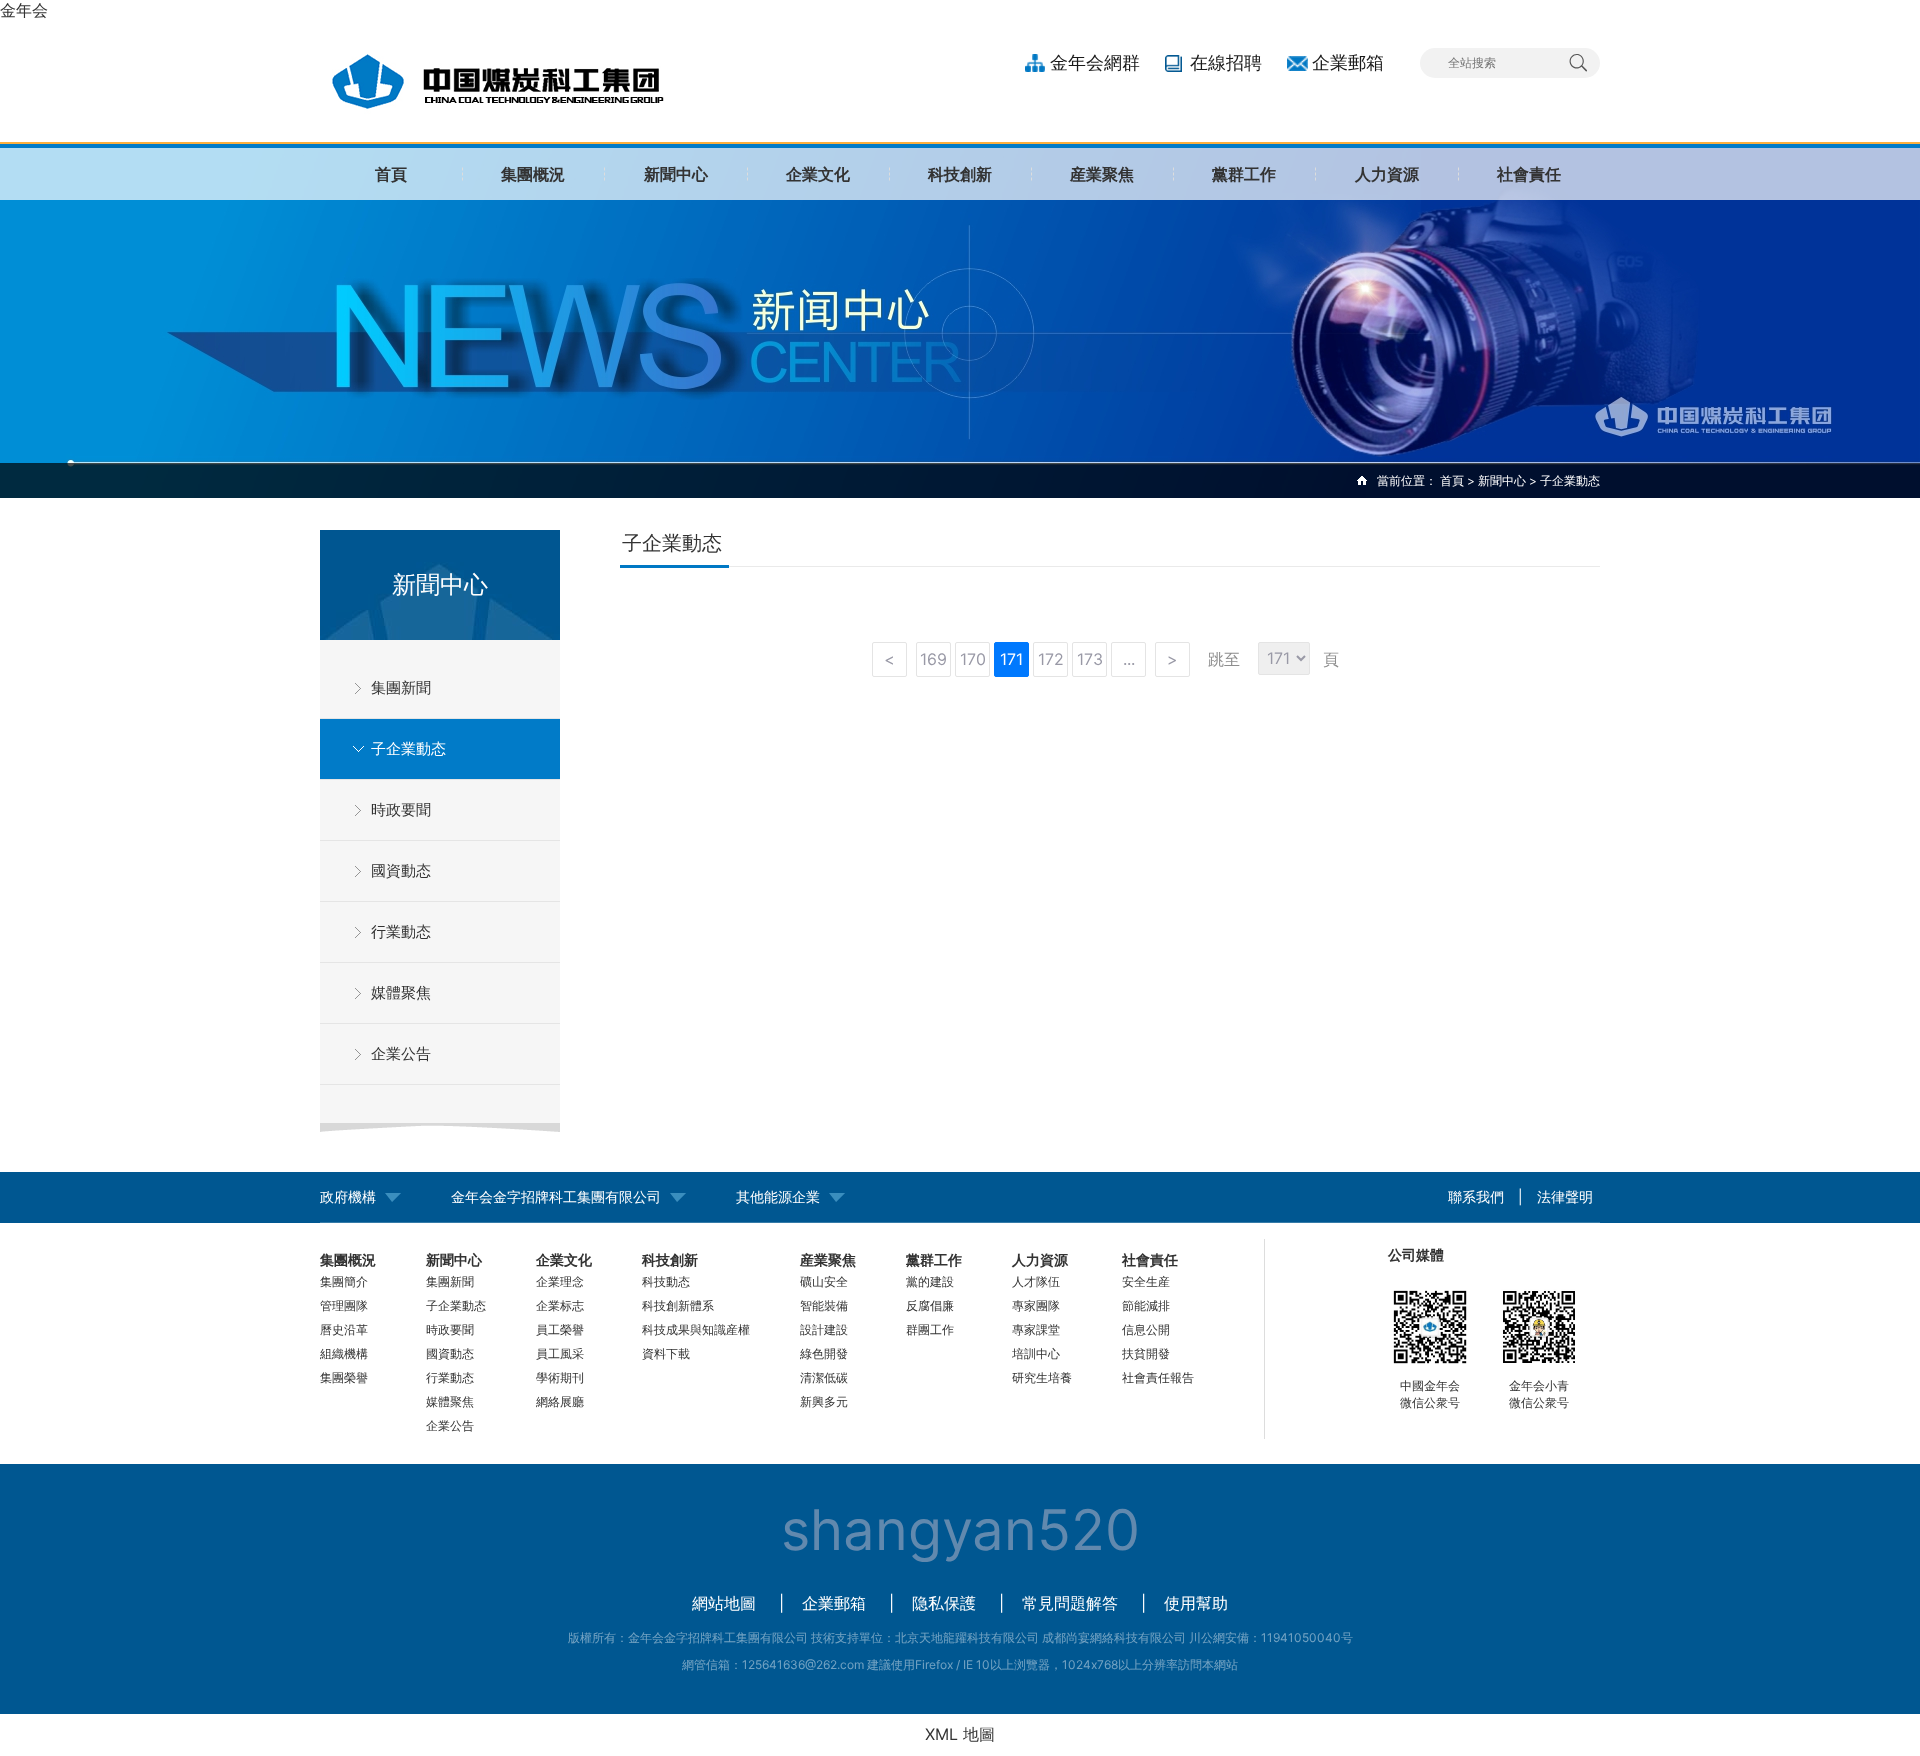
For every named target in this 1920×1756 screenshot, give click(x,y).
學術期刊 (560, 1377)
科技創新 (960, 174)
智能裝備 (824, 1305)
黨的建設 (930, 1281)
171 (1011, 659)
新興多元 (824, 1401)
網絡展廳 (560, 1401)
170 (973, 659)
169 (933, 659)
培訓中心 (1036, 1353)
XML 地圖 (960, 1734)
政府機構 (348, 1196)
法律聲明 (1565, 1196)
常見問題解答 (1070, 1603)
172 (1051, 659)
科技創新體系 (678, 1305)
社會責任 (1529, 174)
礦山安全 (824, 1281)
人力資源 (1387, 174)
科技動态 (666, 1281)
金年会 (24, 10)
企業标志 (560, 1305)
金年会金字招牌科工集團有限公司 (556, 1196)
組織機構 (344, 1353)
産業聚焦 (1102, 174)
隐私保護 (944, 1603)
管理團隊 (344, 1305)
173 (1090, 659)
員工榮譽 (560, 1329)
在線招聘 (1226, 62)
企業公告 (401, 1053)
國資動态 (401, 870)
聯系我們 (1476, 1196)
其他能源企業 (778, 1196)
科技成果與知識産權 (696, 1329)
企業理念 (560, 1281)
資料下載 (666, 1353)
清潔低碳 (824, 1377)
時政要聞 (401, 809)
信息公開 (1146, 1329)
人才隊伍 (1036, 1281)
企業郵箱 (1348, 62)
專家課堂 (1036, 1329)
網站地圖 (724, 1603)
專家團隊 (1036, 1305)
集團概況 (533, 174)
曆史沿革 (344, 1329)
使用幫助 (1196, 1603)
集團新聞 (401, 687)
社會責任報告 (1158, 1377)
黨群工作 (1244, 174)
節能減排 (1146, 1305)
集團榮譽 (344, 1377)
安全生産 (1146, 1281)
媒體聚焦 (401, 992)
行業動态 (401, 931)
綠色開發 (824, 1353)
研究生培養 (1042, 1377)
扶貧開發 (1146, 1353)
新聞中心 (676, 174)
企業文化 (818, 174)
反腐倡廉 (930, 1305)
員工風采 (560, 1353)
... (1129, 659)
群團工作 (930, 1329)
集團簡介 (344, 1281)
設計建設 (824, 1329)
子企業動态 (408, 748)
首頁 (391, 174)
